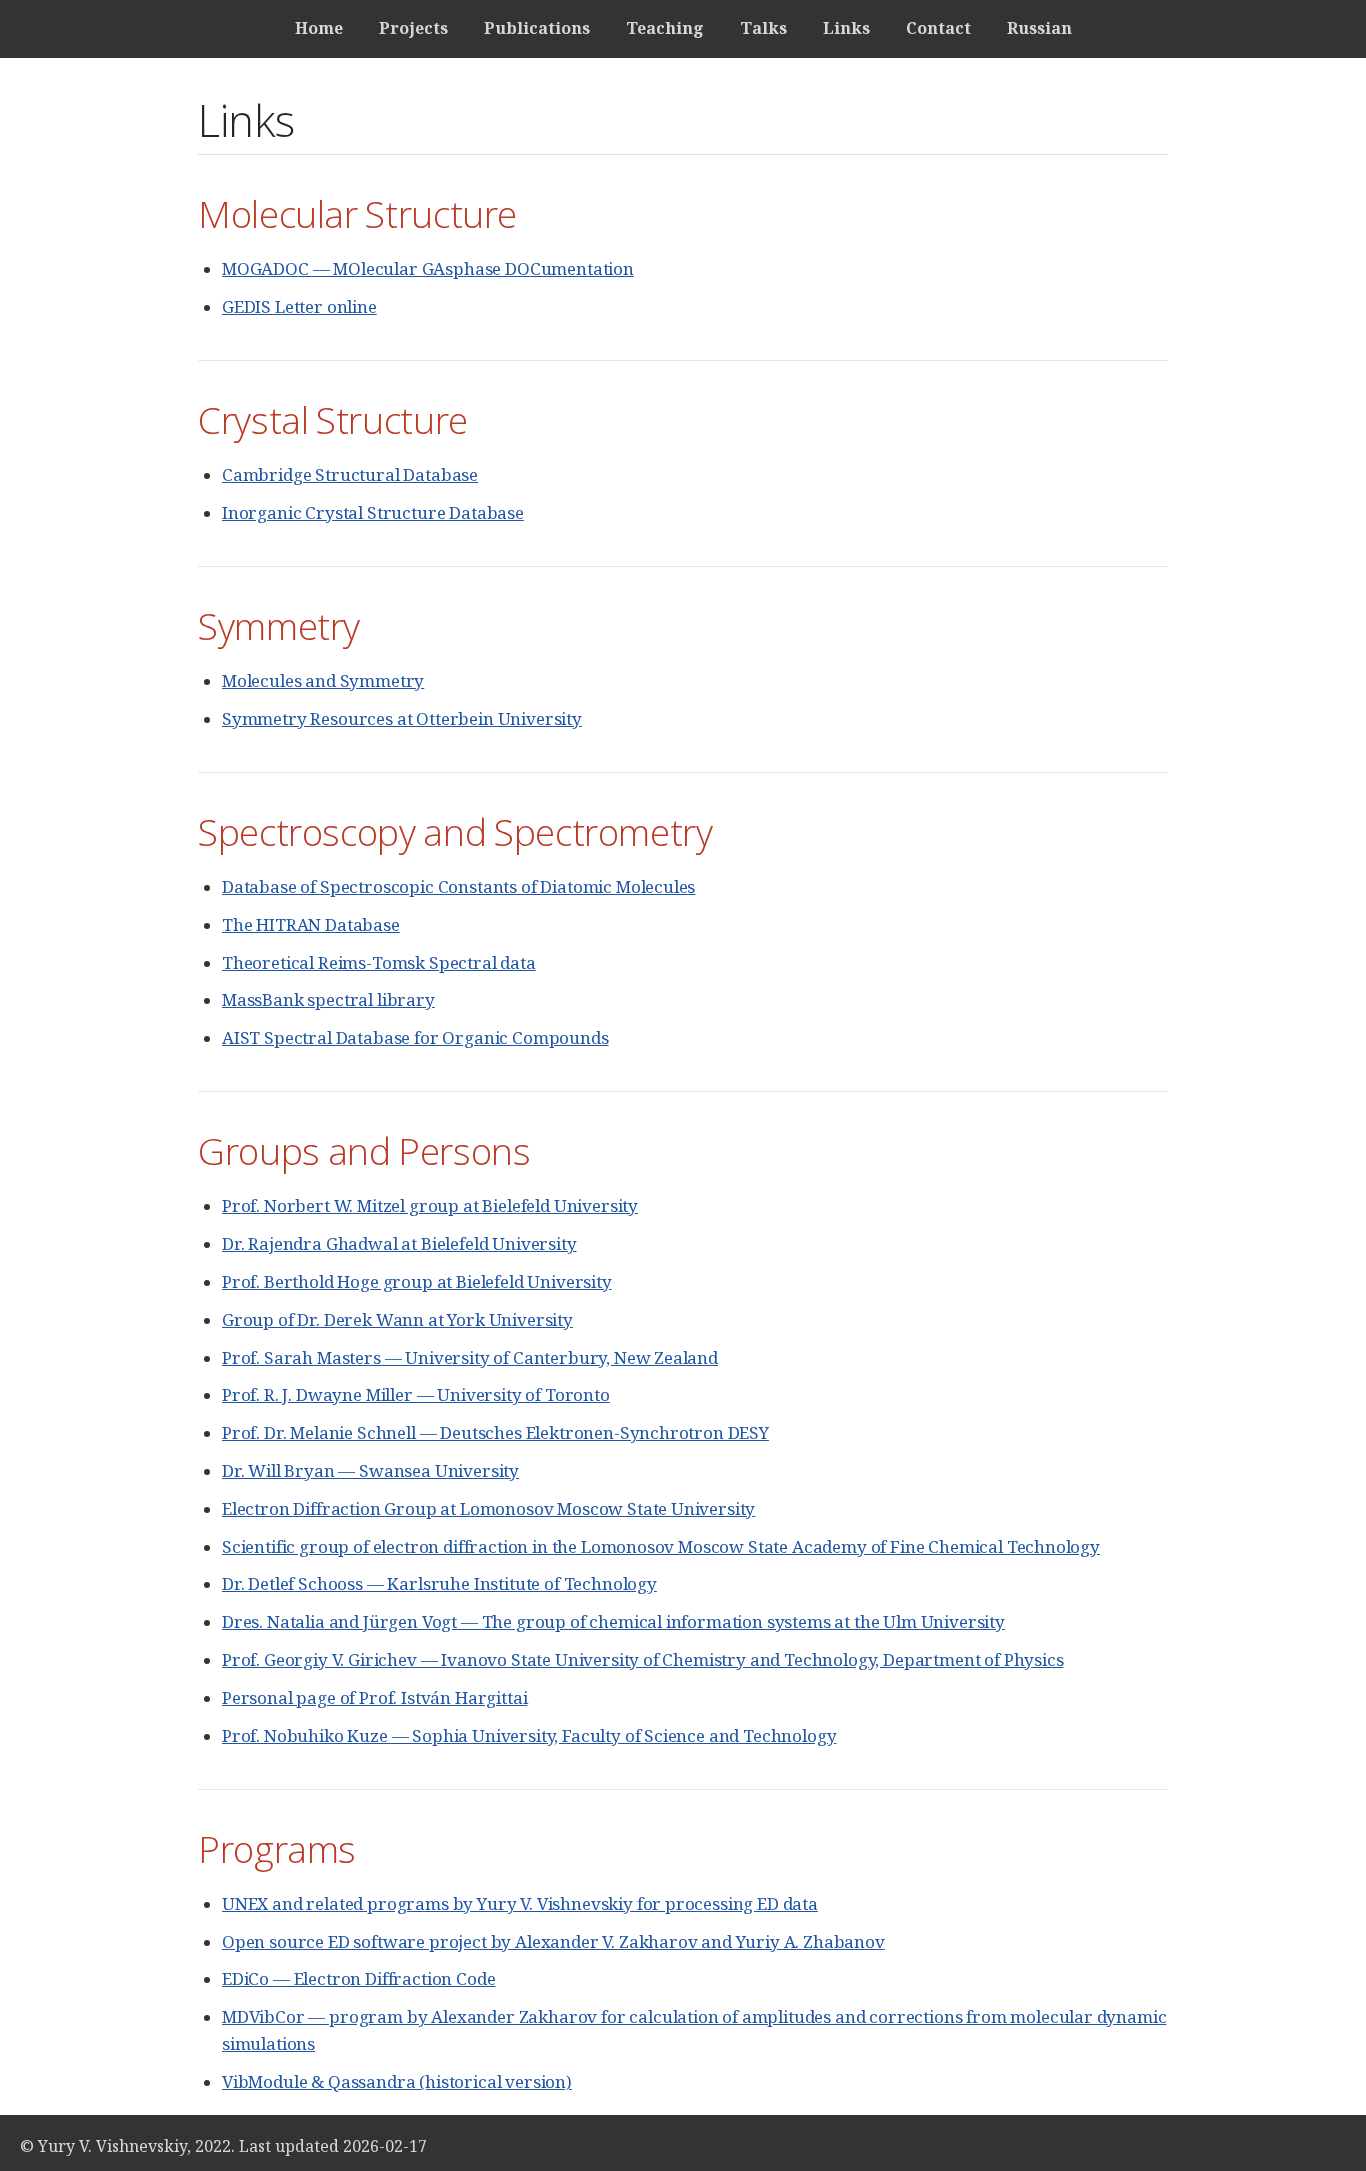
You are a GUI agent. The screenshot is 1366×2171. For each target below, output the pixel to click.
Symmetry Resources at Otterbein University (402, 718)
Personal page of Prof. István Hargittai (374, 1697)
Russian (1039, 28)
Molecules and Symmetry (323, 680)
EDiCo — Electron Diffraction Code (358, 1978)
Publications (537, 28)
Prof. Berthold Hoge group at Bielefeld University (417, 1281)
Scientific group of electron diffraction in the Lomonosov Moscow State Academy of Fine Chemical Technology (661, 1546)
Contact (938, 28)
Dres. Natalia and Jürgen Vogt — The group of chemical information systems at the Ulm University (613, 1621)
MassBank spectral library (328, 999)
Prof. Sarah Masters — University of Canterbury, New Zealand (470, 1357)
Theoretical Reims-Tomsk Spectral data (379, 962)
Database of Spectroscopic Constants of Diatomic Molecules (458, 886)
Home (319, 28)
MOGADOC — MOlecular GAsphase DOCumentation (428, 268)
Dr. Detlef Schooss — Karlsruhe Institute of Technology (439, 1583)
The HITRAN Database (311, 924)
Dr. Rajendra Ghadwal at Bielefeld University (399, 1243)
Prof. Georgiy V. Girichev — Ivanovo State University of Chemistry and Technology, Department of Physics (643, 1659)
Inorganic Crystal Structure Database (373, 512)
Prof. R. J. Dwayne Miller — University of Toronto (416, 1394)
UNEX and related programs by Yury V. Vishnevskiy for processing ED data (520, 1903)
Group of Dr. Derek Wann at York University (397, 1319)
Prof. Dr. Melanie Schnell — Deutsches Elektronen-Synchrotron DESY (495, 1432)
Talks (763, 28)
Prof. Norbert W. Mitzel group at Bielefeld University (430, 1205)
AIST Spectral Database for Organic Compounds (415, 1037)
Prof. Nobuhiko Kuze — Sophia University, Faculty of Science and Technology (529, 1735)
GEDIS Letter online (299, 306)
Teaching (665, 28)
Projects (413, 28)
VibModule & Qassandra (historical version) (397, 2081)
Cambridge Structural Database (350, 474)
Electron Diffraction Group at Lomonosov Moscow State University (488, 1508)
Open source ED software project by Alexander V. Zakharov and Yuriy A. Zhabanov (553, 1941)
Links (846, 28)
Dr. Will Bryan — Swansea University (370, 1470)
